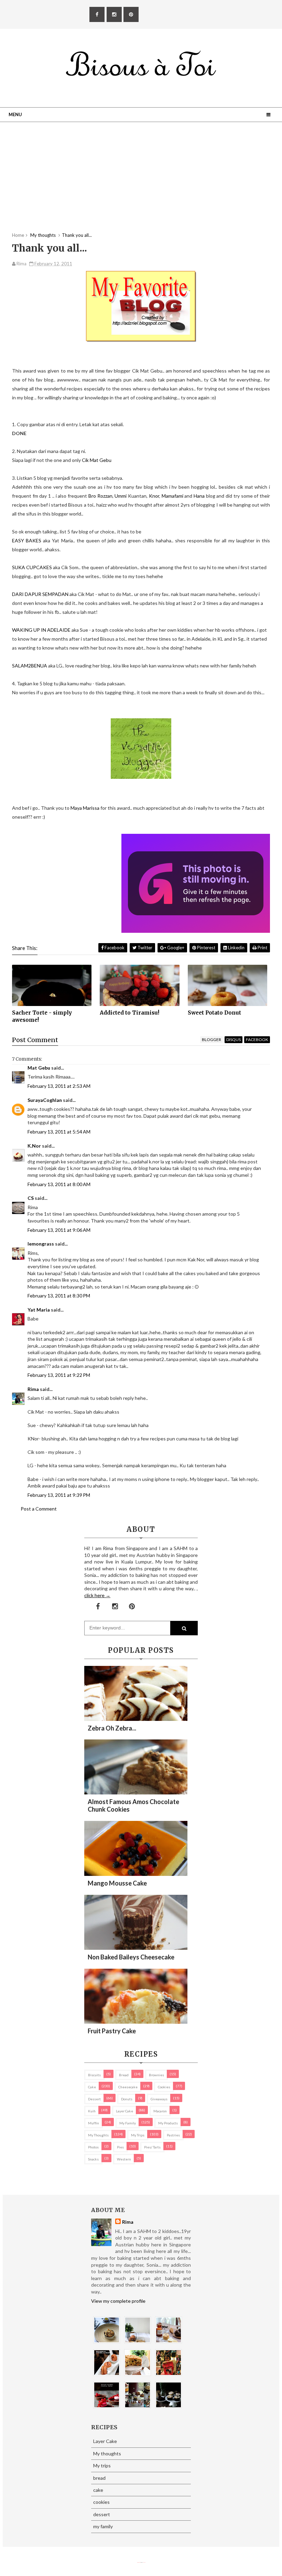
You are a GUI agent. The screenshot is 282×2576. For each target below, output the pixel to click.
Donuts (127, 2099)
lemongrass (41, 1244)
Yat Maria (39, 1310)
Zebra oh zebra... (112, 1728)
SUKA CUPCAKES (32, 567)
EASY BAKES (27, 540)
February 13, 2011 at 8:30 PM (59, 1296)
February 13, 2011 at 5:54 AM (59, 1132)
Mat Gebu (39, 1068)
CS (31, 1198)
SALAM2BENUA (30, 666)
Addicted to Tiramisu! (129, 1013)
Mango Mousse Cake (117, 1883)
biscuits (94, 2075)
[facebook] (97, 14)
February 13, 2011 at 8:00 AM (59, 1184)
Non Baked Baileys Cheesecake (131, 1957)
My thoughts (98, 2135)
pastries (173, 2135)
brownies (156, 2075)
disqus (234, 1040)
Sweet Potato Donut (214, 1013)
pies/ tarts (152, 2147)
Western (124, 2159)
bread (124, 2075)
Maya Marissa (85, 808)
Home (18, 235)
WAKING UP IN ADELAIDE (41, 630)
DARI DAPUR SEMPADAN (41, 594)
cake (92, 2087)
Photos (93, 2147)
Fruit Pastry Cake (112, 2031)
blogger (211, 1040)
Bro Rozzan (100, 496)
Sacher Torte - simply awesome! (42, 1016)
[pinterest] (131, 14)
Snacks (93, 2159)
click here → (97, 1595)
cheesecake (128, 2087)
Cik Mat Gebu (97, 460)
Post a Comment (39, 1509)
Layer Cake (124, 2111)
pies (120, 2147)
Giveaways (159, 2099)
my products (168, 2123)
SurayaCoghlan (45, 1100)
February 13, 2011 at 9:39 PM (59, 1495)
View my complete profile (118, 2301)
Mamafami (172, 496)
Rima (33, 1389)
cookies (164, 2087)
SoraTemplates (139, 2562)
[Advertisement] (141, 184)
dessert (94, 2099)
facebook (257, 1040)
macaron (160, 2111)
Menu (15, 114)
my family (128, 2123)
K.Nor (34, 1146)
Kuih (92, 2111)
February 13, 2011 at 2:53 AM (59, 1086)
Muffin (94, 2123)
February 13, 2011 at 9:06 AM (59, 1230)
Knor (154, 496)
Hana (200, 496)
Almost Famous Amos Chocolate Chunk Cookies (133, 1805)
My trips (138, 2135)
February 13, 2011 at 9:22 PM (59, 1375)
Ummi (121, 496)
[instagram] (114, 14)
